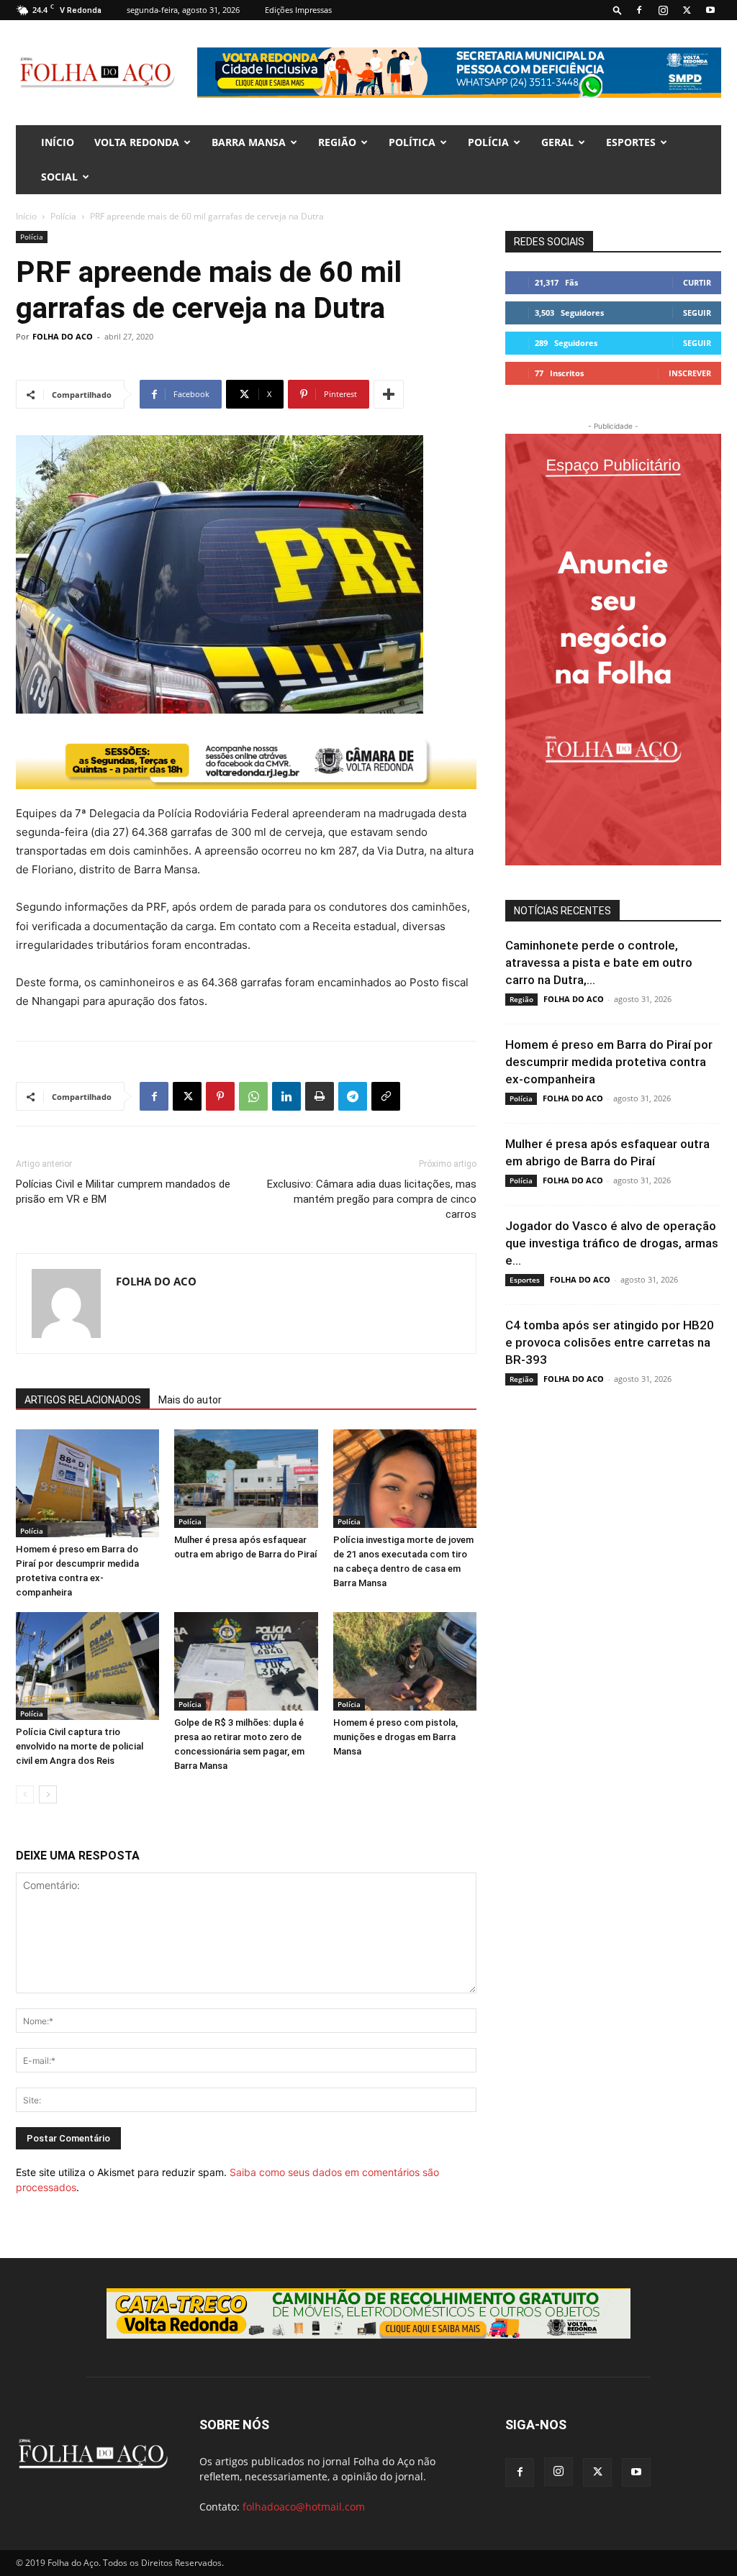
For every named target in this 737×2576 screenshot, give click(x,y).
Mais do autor (190, 1400)
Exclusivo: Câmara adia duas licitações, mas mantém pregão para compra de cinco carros (372, 1199)
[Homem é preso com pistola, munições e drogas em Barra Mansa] (405, 1661)
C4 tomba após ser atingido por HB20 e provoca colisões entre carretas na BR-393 (610, 1342)
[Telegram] (353, 1096)
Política (412, 142)
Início (26, 216)
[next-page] (48, 1794)
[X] (687, 10)
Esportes (631, 142)
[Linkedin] (286, 1096)
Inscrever (690, 373)
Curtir (697, 282)
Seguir (697, 313)
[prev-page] (25, 1794)
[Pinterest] (220, 1096)
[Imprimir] (320, 1096)
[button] (618, 10)
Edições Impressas (298, 10)
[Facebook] (639, 10)
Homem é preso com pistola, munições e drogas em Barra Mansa (395, 1737)
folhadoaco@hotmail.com (304, 2507)
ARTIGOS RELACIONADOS (83, 1400)
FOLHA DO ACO (63, 336)
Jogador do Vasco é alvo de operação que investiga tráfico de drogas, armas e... (612, 1243)
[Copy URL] (386, 1096)
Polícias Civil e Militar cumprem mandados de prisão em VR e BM (123, 1192)
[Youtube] (710, 10)
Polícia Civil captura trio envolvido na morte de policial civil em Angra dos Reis (80, 1746)
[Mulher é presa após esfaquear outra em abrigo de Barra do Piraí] (246, 1479)
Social (59, 177)
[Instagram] (663, 10)
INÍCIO (58, 142)
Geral (557, 142)
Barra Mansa (249, 142)
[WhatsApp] (253, 1096)
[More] (389, 394)
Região (337, 142)
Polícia (488, 142)
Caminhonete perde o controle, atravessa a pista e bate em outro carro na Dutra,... (599, 962)
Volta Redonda (137, 142)
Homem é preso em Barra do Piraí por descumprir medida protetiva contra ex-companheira (609, 1062)
